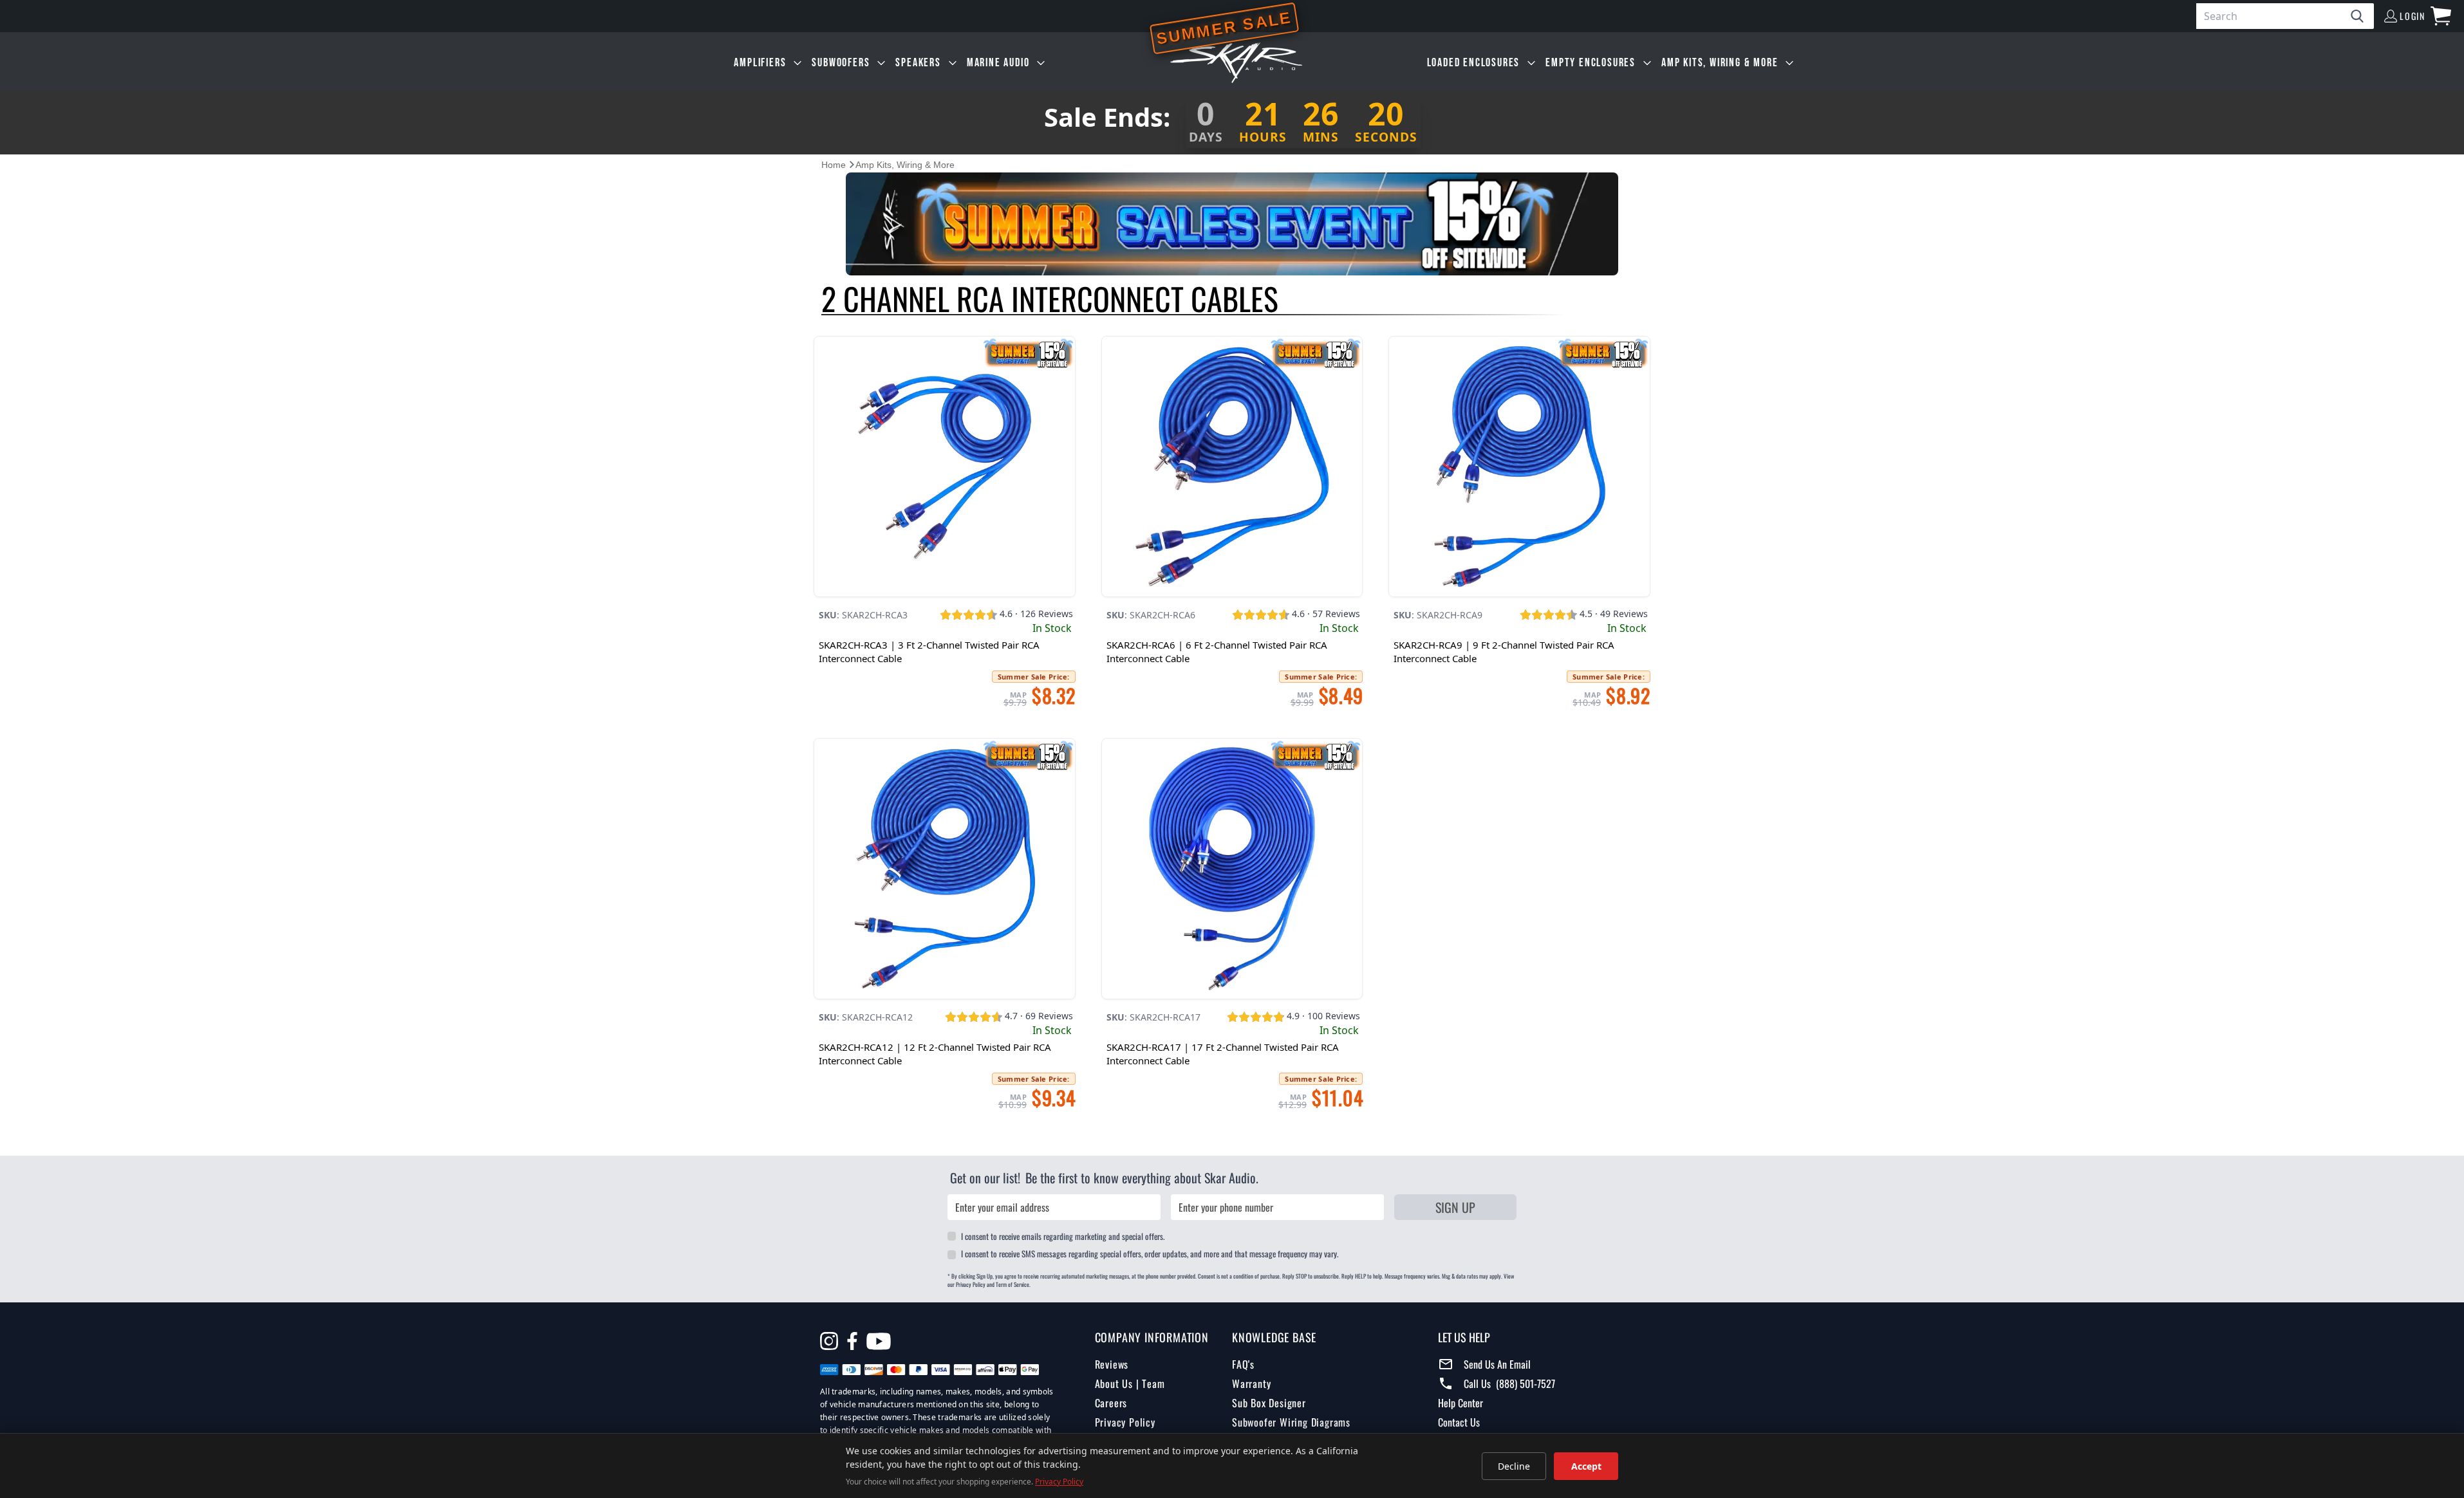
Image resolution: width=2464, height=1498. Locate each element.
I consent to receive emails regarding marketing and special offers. (1063, 1236)
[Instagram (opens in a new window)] (829, 1341)
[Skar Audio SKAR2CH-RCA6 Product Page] (1232, 467)
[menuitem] (768, 63)
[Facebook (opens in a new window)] (852, 1341)
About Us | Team (1130, 1383)
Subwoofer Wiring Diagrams (1291, 1422)
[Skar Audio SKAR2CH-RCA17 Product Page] (1232, 869)
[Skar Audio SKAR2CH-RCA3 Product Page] (945, 467)
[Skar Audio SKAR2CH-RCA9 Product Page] (1519, 467)
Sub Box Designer (1269, 1403)
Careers (1111, 1403)
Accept (1586, 1466)
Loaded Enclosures (1474, 63)
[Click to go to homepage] (1236, 63)
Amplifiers (760, 63)
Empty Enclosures (1591, 63)
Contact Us (1459, 1422)
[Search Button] (2362, 16)
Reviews (1112, 1364)
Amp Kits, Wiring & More (1720, 63)
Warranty (1251, 1383)
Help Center (1461, 1403)
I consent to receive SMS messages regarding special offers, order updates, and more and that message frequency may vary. (1150, 1253)
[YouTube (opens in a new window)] (879, 1343)
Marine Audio (998, 63)
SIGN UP (1455, 1207)
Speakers (918, 63)
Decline (1514, 1466)
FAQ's (1243, 1364)
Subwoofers (841, 63)
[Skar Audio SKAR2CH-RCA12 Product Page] (945, 869)
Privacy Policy (1125, 1422)
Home (834, 165)
